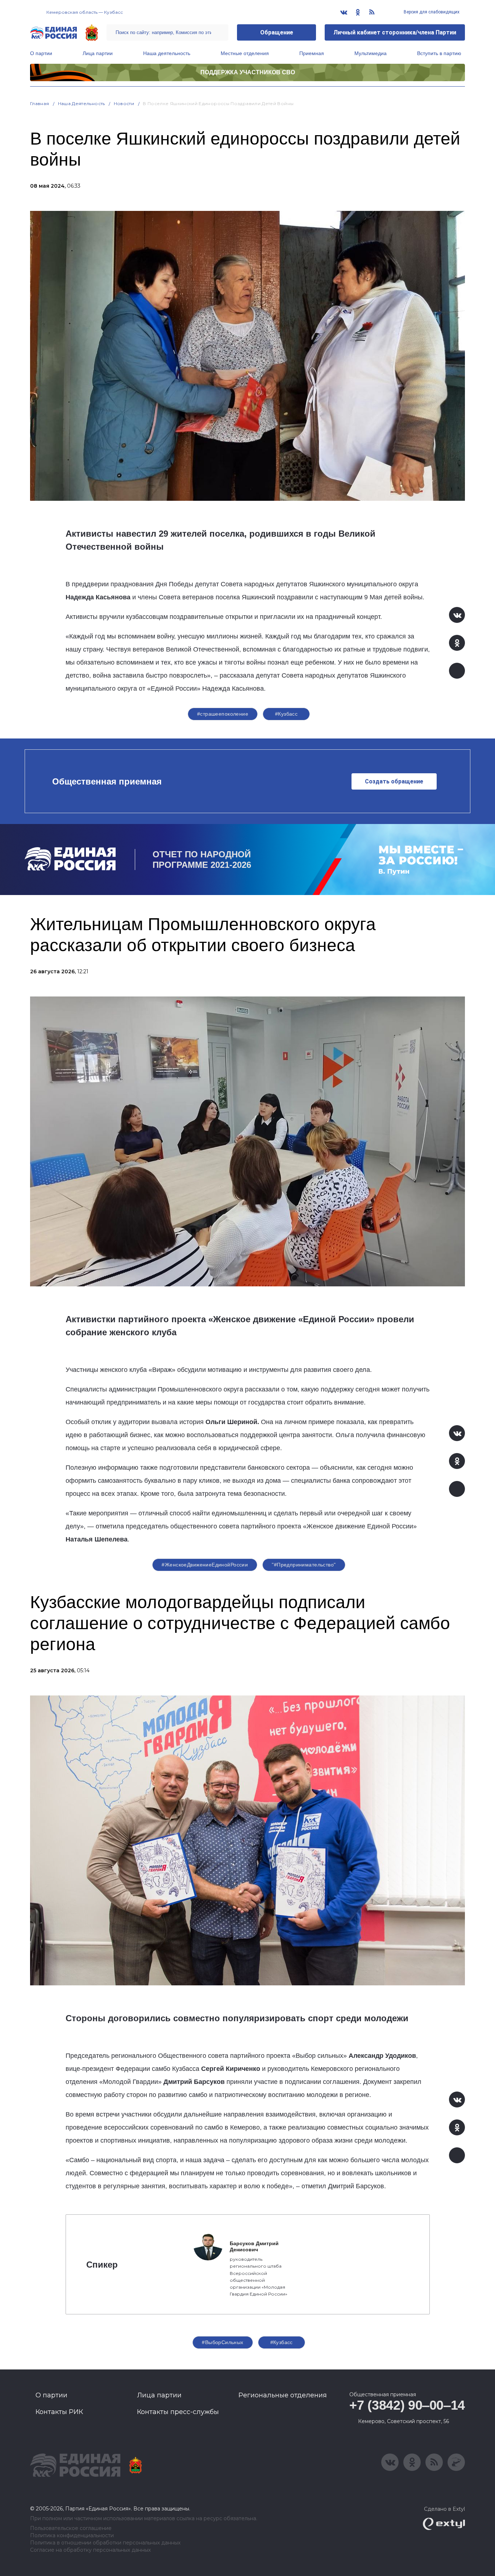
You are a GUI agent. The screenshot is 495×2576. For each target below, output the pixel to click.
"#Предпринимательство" (304, 1565)
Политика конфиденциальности (72, 2536)
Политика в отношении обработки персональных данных (105, 2543)
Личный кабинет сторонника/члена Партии (395, 32)
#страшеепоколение (223, 714)
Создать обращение (394, 781)
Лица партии (98, 53)
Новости (124, 103)
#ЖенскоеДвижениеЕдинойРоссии (205, 1565)
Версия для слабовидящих (431, 12)
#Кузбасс (286, 714)
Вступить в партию (439, 53)
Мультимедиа (371, 53)
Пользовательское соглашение (71, 2528)
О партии (41, 53)
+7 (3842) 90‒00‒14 (407, 2405)
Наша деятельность (167, 53)
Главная (40, 103)
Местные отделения (245, 53)
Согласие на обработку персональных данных (90, 2550)
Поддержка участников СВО (248, 72)
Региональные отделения (283, 2395)
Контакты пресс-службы (178, 2412)
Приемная (312, 53)
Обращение (277, 32)
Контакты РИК (59, 2412)
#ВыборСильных (222, 2342)
